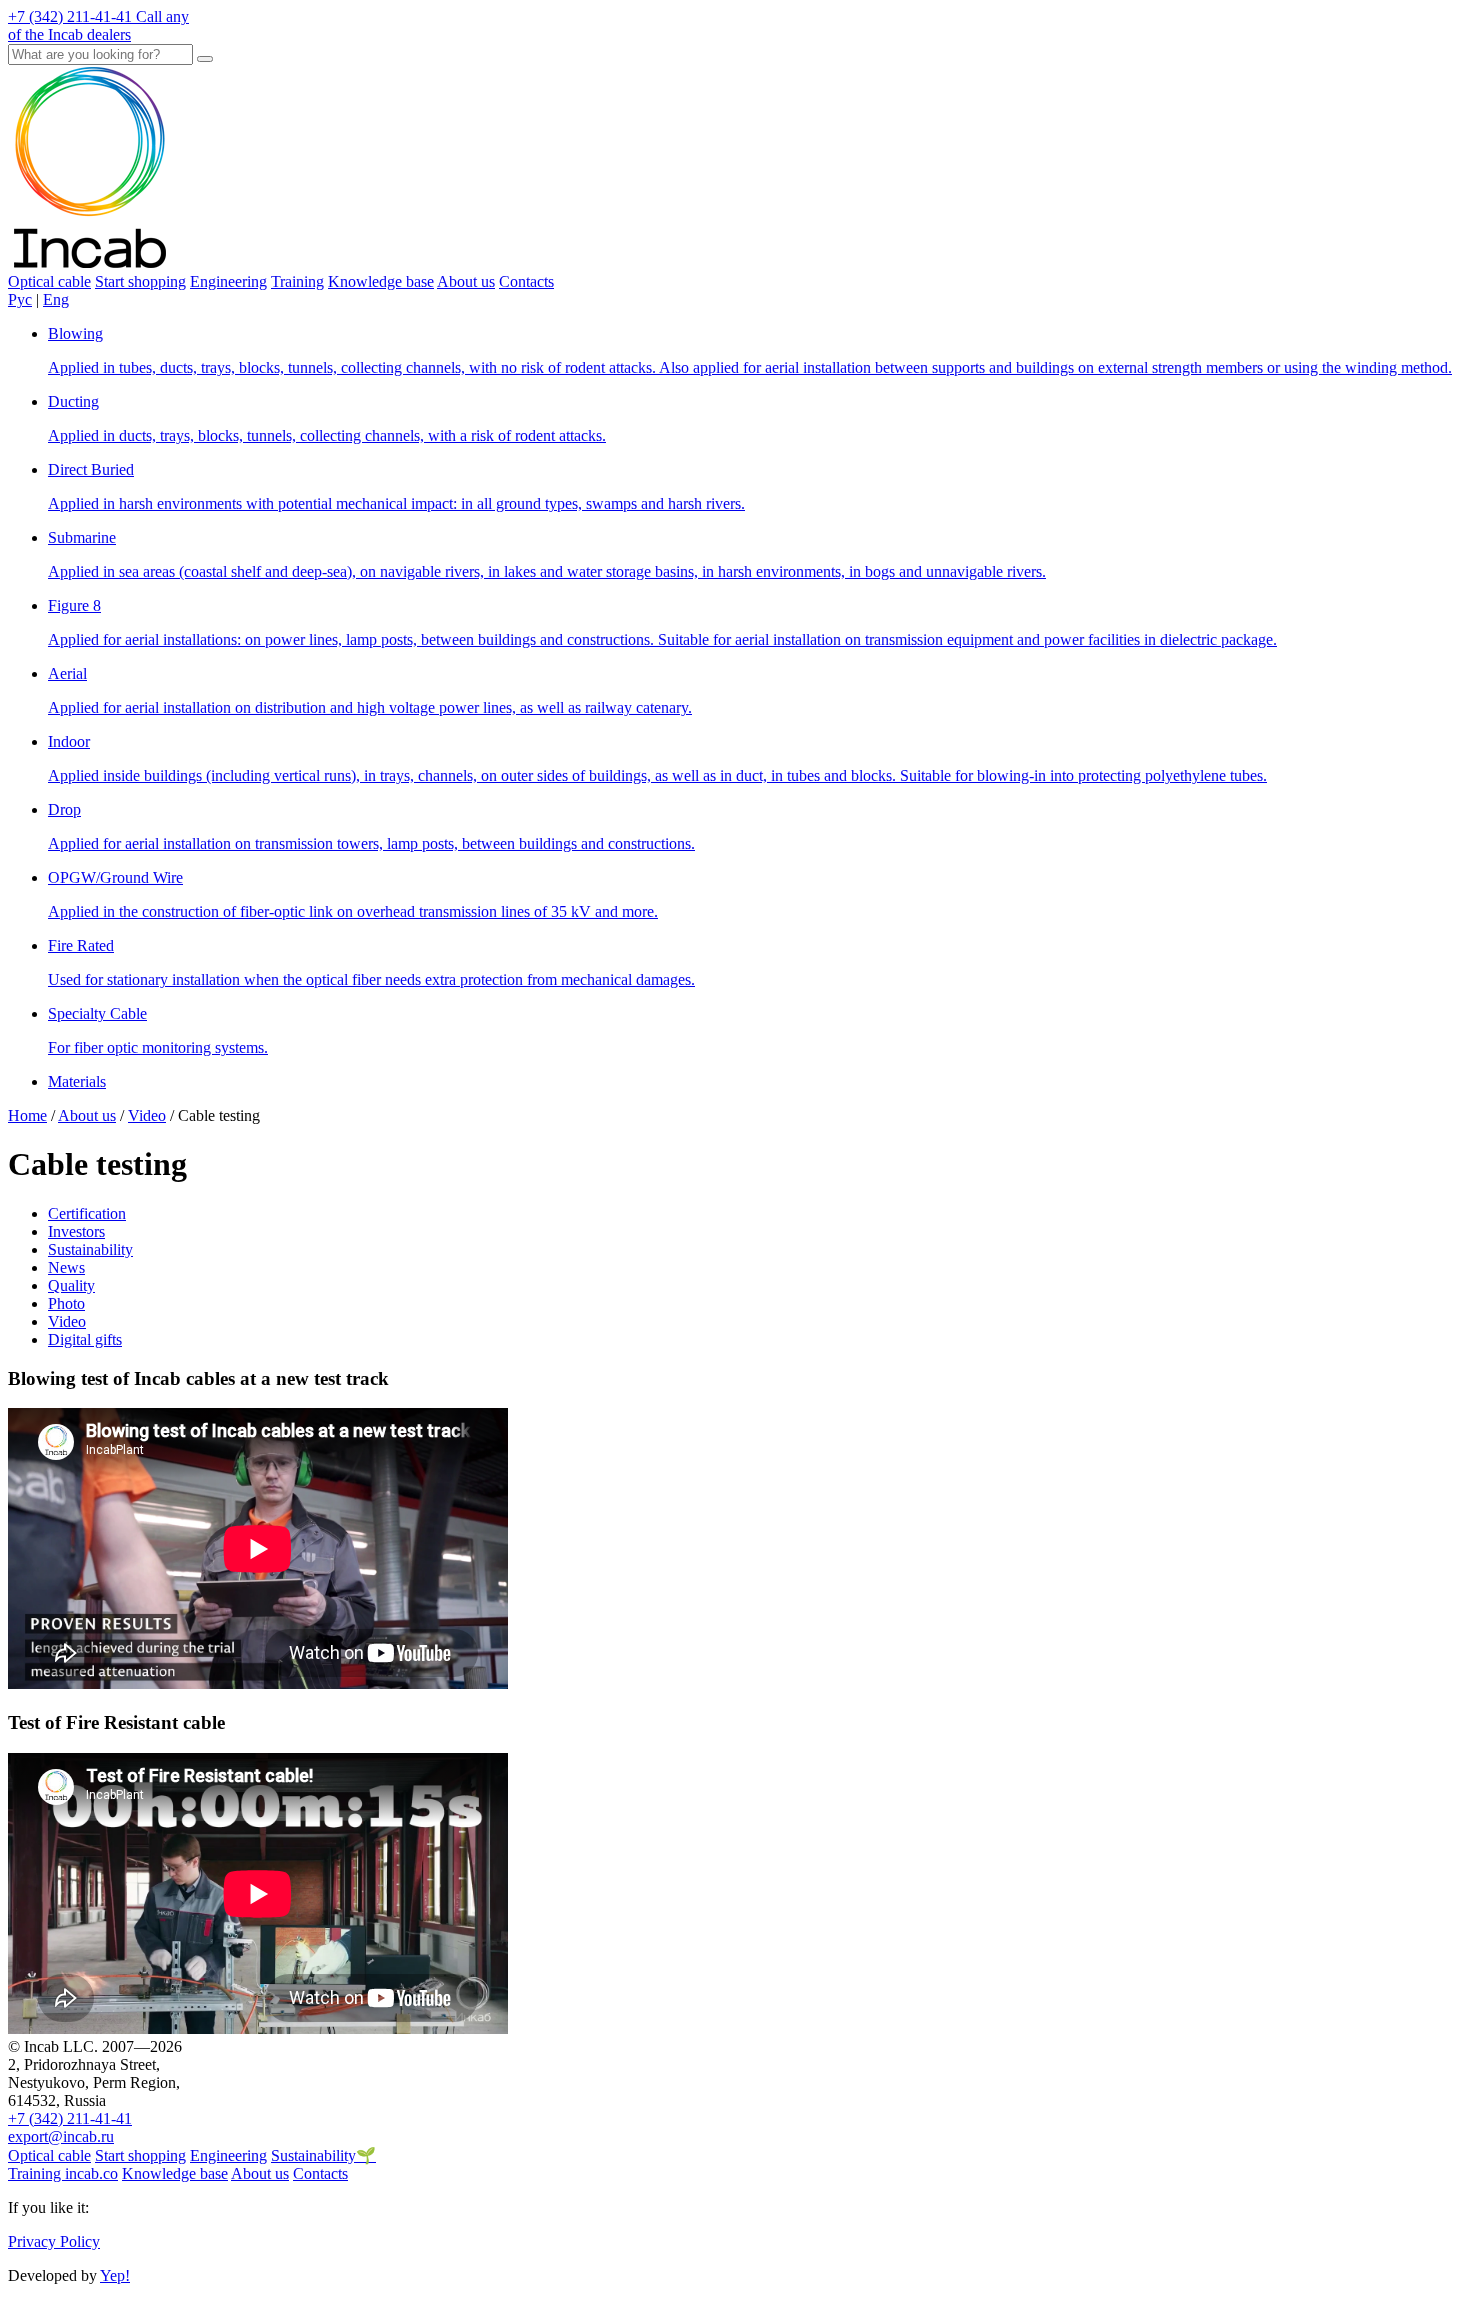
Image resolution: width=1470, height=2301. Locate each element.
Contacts (526, 281)
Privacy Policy (54, 2241)
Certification (87, 1213)
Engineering (228, 281)
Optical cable (49, 281)
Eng (56, 299)
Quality (71, 1285)
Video (67, 1321)
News (66, 1267)
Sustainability (90, 1249)
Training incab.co (63, 2173)
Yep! (115, 2275)
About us (466, 281)
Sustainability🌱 (323, 2155)
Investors (76, 1231)
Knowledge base (381, 281)
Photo (66, 1303)
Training (297, 281)
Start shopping (140, 281)
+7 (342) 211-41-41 (70, 2118)
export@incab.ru (61, 2136)
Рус (20, 299)
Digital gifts (85, 1339)
